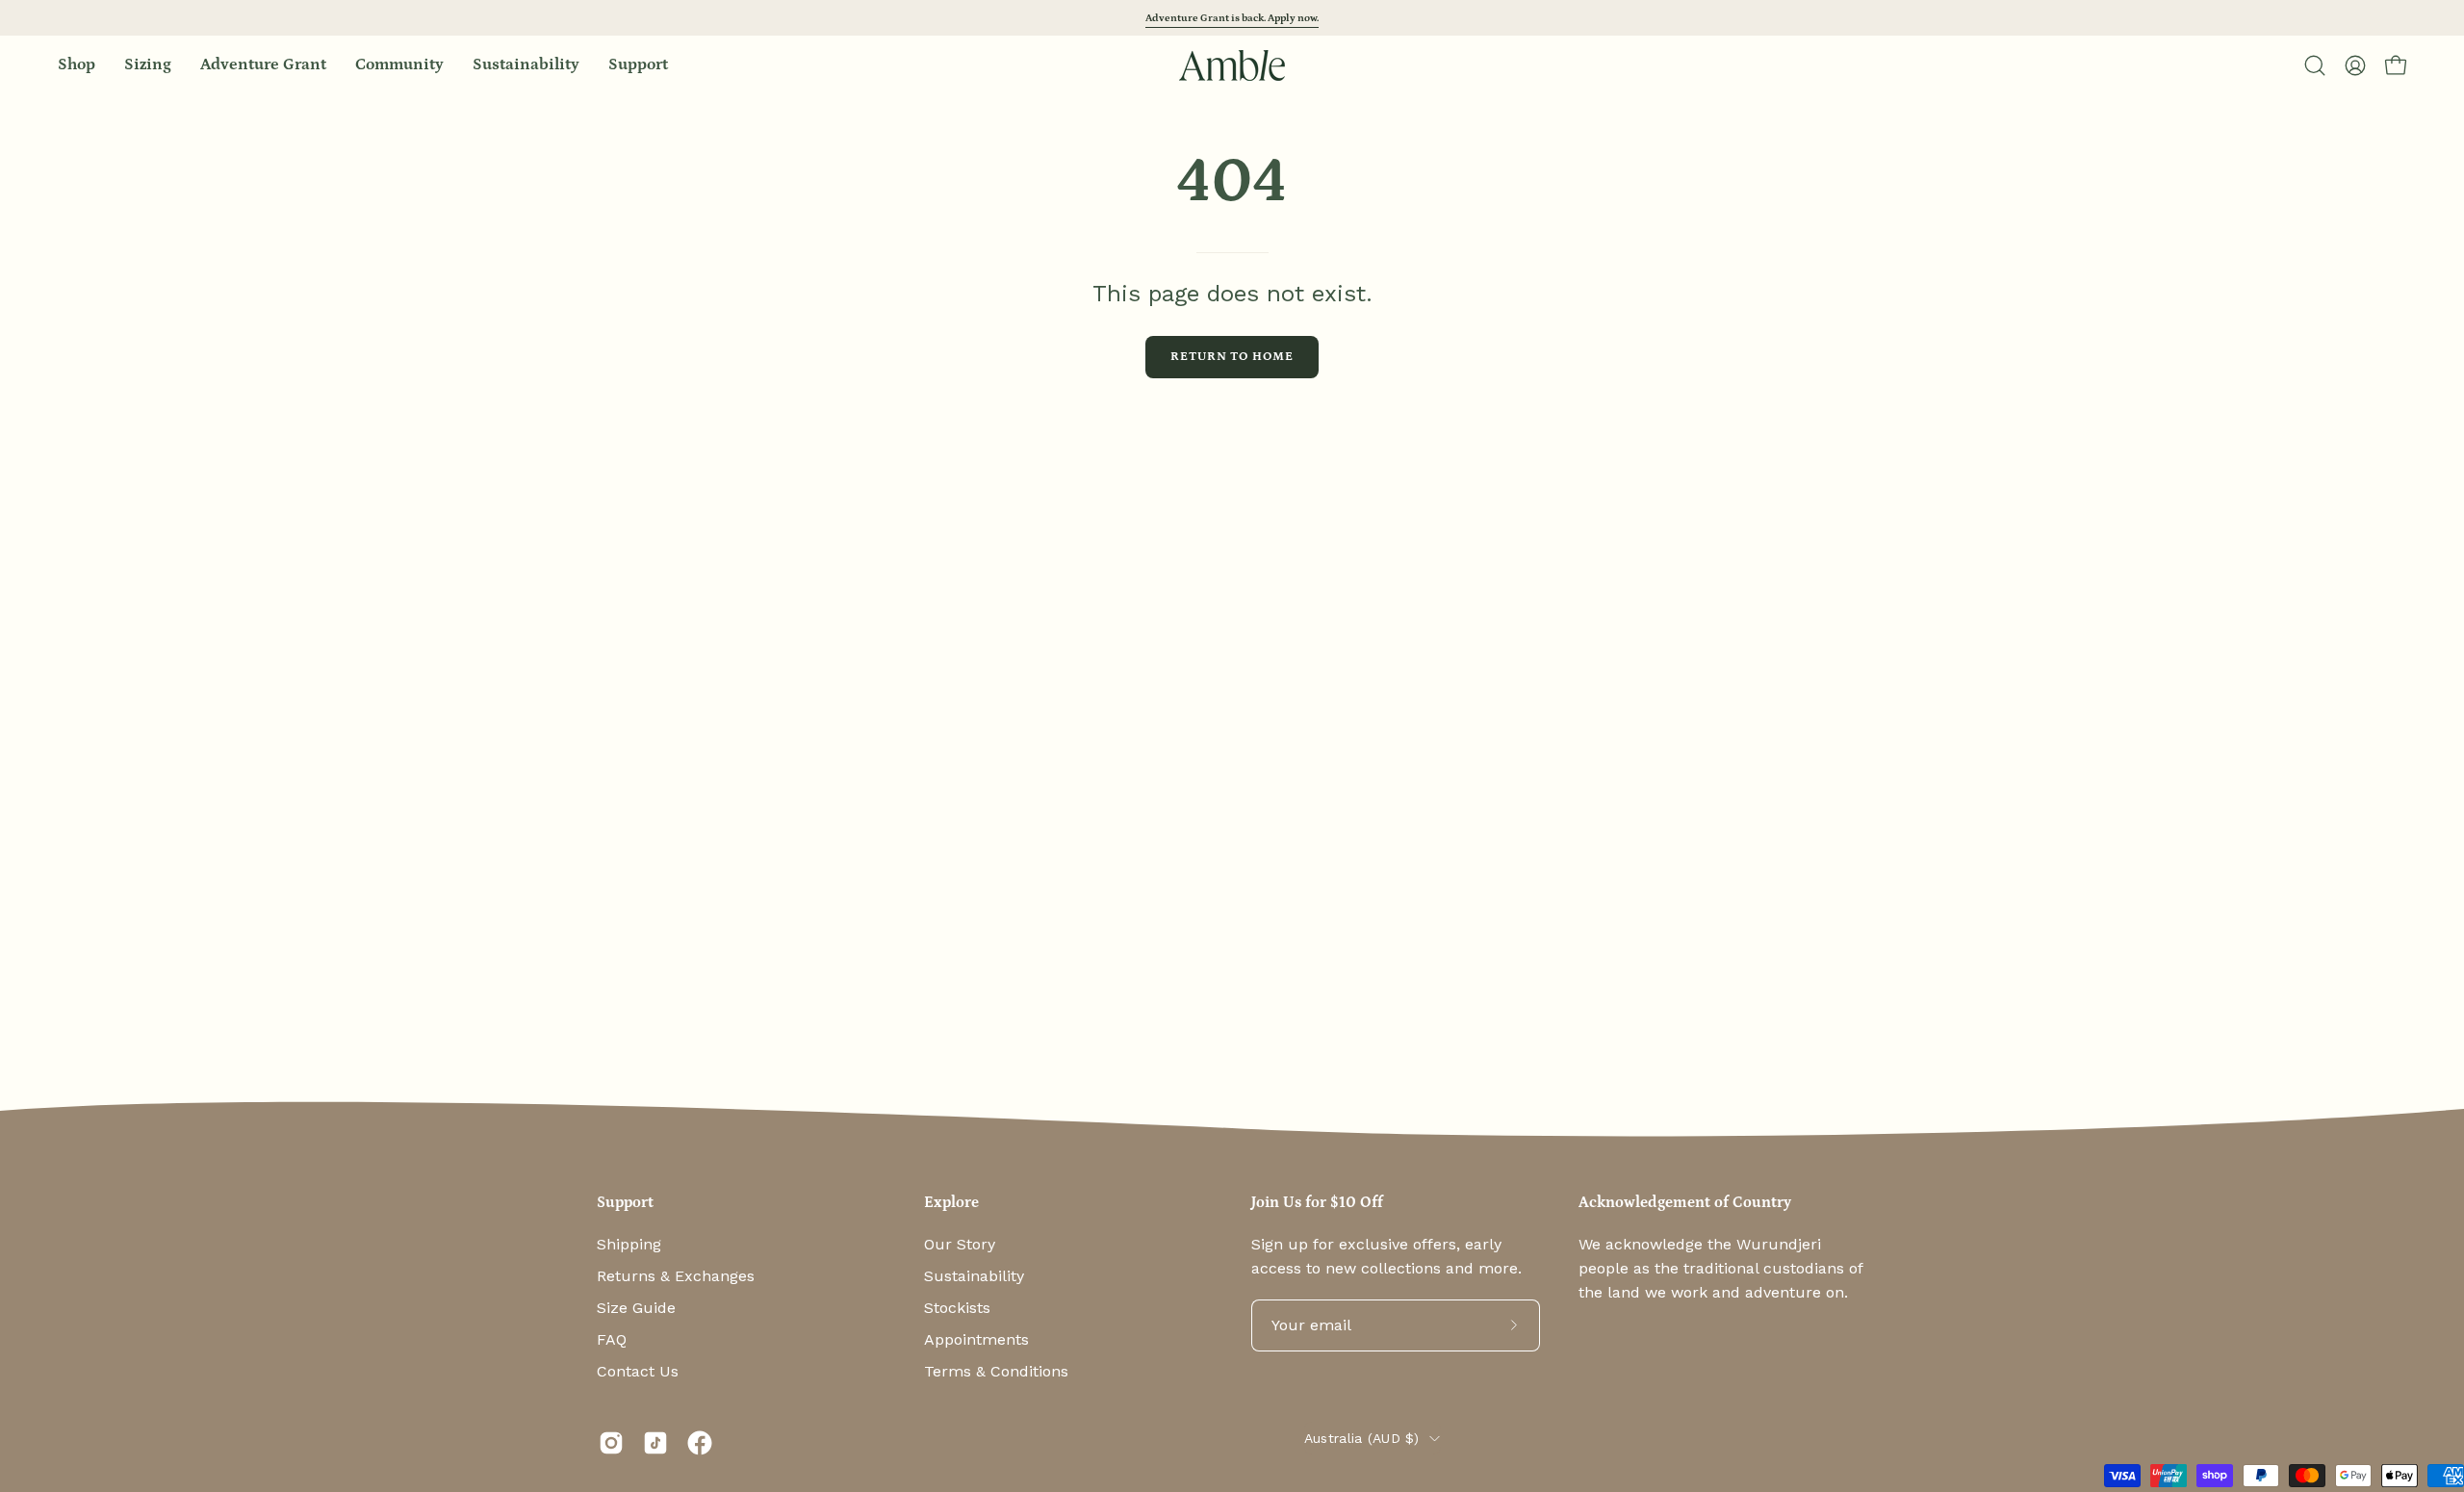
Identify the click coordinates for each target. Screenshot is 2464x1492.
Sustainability (974, 1276)
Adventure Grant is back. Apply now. (1232, 18)
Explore (951, 1202)
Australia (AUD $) (1362, 1438)
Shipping (629, 1244)
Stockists (957, 1308)
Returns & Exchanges (676, 1276)
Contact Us (638, 1371)
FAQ (612, 1339)
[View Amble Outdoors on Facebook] (700, 1443)
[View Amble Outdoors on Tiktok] (655, 1443)
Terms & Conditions (996, 1371)
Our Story (960, 1244)
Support (625, 1202)
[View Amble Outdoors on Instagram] (611, 1443)
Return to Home (1232, 356)
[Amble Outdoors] (1232, 65)
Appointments (976, 1339)
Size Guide (636, 1308)
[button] (399, 65)
